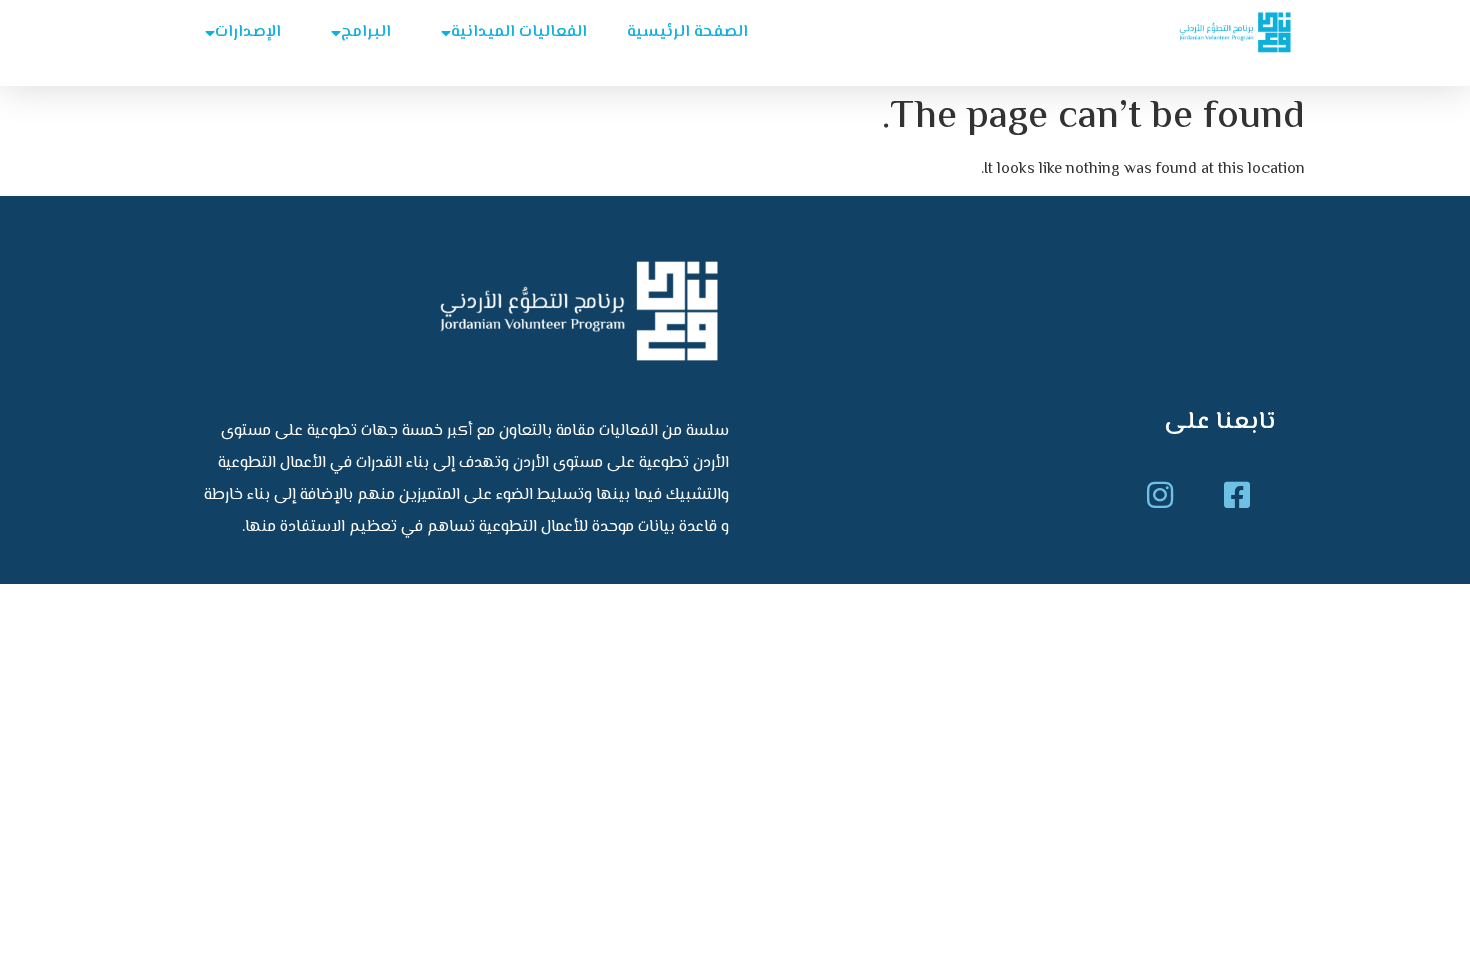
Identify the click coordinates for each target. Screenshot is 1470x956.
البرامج (366, 32)
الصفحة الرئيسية (687, 32)
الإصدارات (248, 32)
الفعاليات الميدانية (519, 32)
